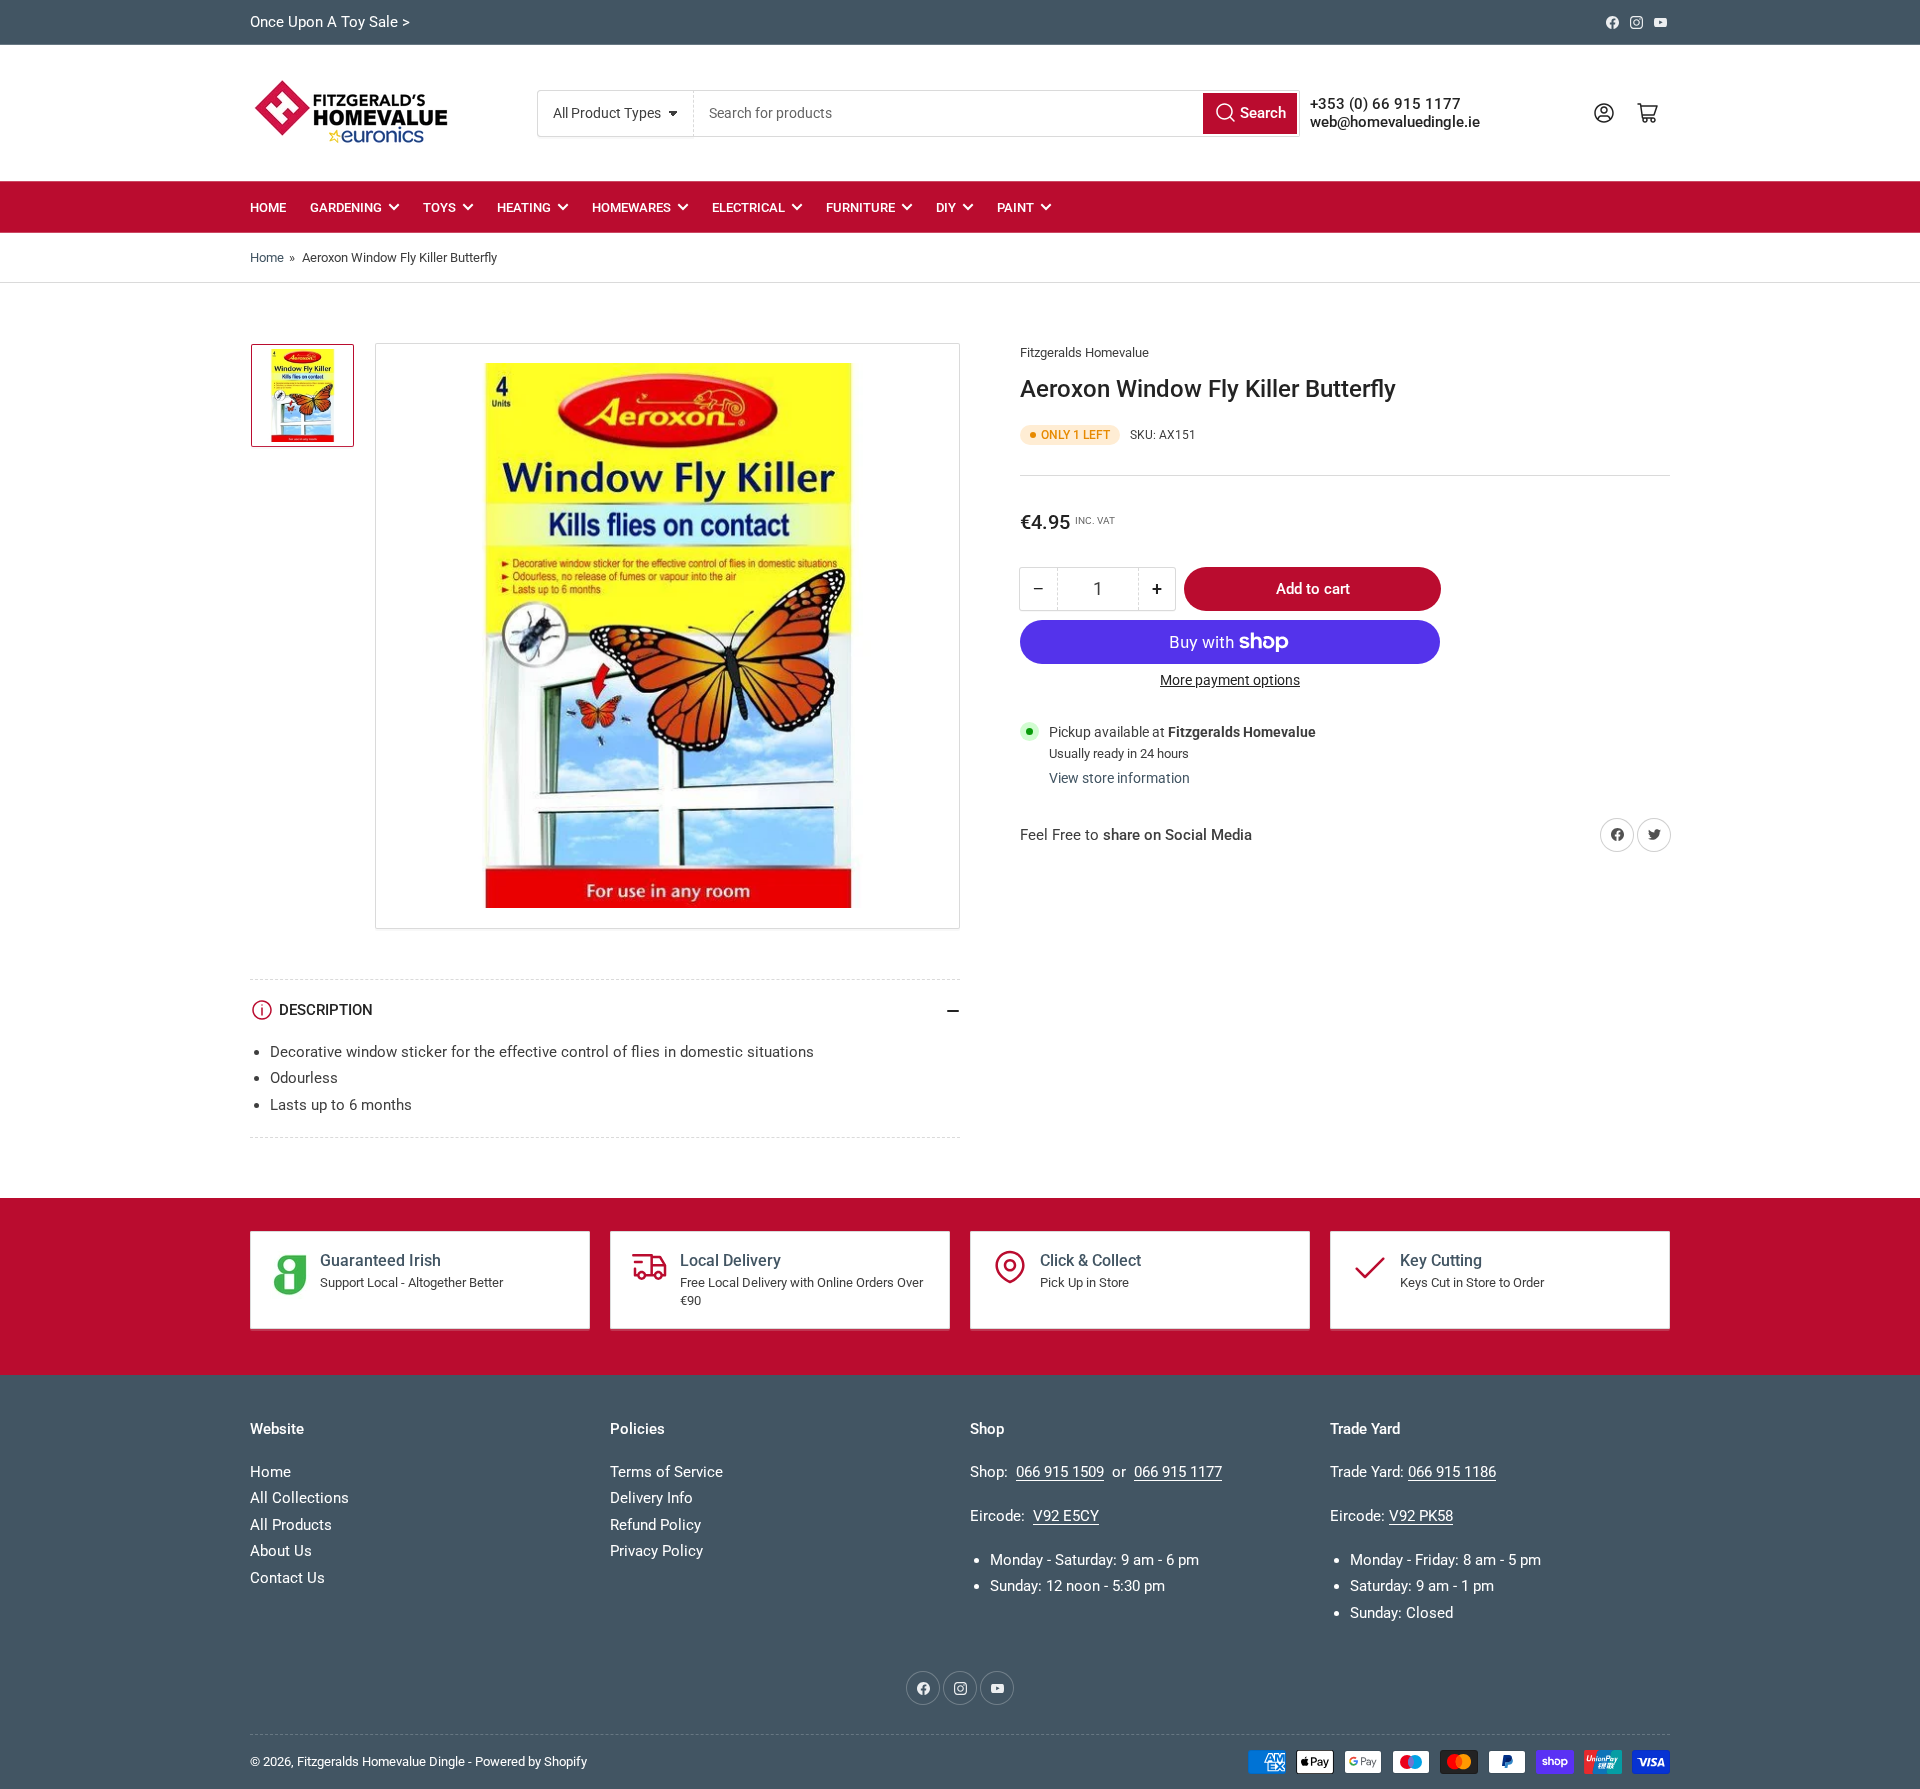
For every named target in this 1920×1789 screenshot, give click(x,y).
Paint (1015, 207)
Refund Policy (655, 1525)
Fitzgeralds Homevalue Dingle (381, 1761)
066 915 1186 (1452, 1472)
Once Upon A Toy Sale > (330, 22)
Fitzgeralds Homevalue (1084, 352)
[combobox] (996, 113)
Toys (439, 207)
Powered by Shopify (531, 1761)
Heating (524, 207)
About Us (281, 1551)
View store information (1119, 778)
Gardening (346, 207)
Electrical (748, 207)
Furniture (860, 207)
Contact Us (287, 1578)
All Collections (299, 1498)
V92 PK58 (1421, 1516)
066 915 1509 (1060, 1472)
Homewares (631, 207)
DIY (946, 207)
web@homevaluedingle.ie (1395, 122)
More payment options (1230, 680)
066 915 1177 (1178, 1472)
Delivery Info (651, 1498)
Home (268, 207)
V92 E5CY (1066, 1516)
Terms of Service (666, 1472)
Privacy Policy (656, 1551)
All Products (291, 1525)
